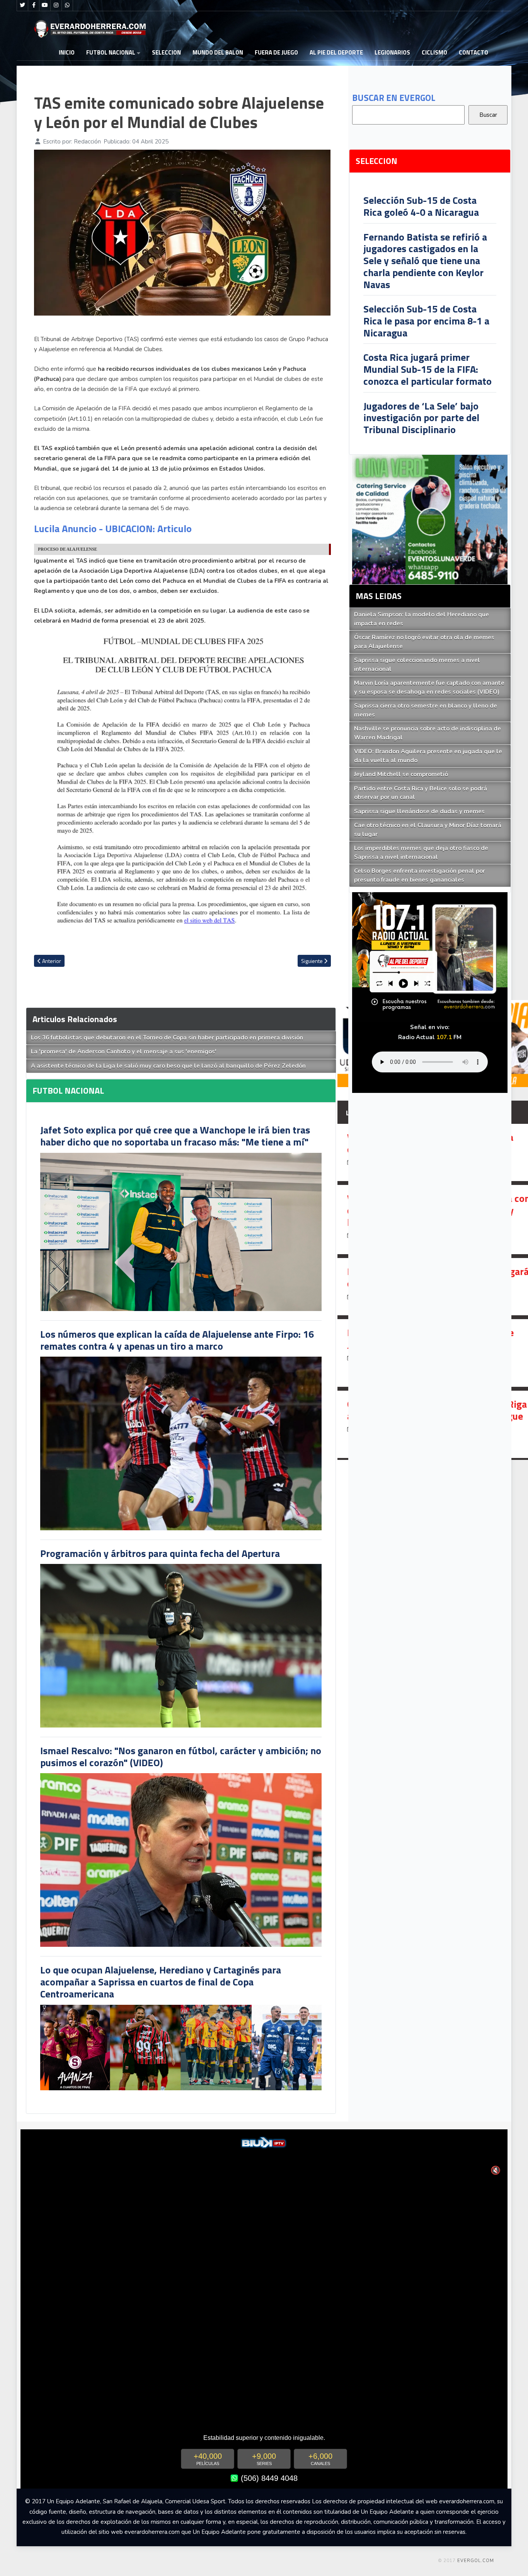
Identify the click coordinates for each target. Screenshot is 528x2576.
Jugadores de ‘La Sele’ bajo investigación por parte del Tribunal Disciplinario (421, 418)
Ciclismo (434, 52)
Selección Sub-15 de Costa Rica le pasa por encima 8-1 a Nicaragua (426, 321)
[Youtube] (45, 5)
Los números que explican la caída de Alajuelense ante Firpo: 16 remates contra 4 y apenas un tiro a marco (177, 1340)
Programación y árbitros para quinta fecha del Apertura (160, 1553)
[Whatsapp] (67, 5)
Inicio (67, 52)
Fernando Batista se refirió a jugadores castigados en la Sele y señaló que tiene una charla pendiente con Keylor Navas (425, 261)
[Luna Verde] (430, 519)
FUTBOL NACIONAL (111, 52)
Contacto (473, 52)
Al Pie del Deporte (336, 52)
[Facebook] (34, 5)
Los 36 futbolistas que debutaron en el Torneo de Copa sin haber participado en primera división (167, 1038)
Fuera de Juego (276, 52)
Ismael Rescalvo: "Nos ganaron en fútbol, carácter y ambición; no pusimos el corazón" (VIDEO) (181, 1757)
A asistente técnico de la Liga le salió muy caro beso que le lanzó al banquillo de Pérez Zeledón (168, 1066)
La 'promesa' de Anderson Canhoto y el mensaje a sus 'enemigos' (124, 1052)
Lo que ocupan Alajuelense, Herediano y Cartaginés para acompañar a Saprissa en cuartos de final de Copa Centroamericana (161, 1982)
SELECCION (166, 52)
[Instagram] (56, 5)
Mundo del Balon (218, 52)
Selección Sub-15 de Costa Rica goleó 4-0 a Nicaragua (421, 206)
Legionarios (392, 52)
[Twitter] (22, 5)
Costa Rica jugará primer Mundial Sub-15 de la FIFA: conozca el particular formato (428, 369)
